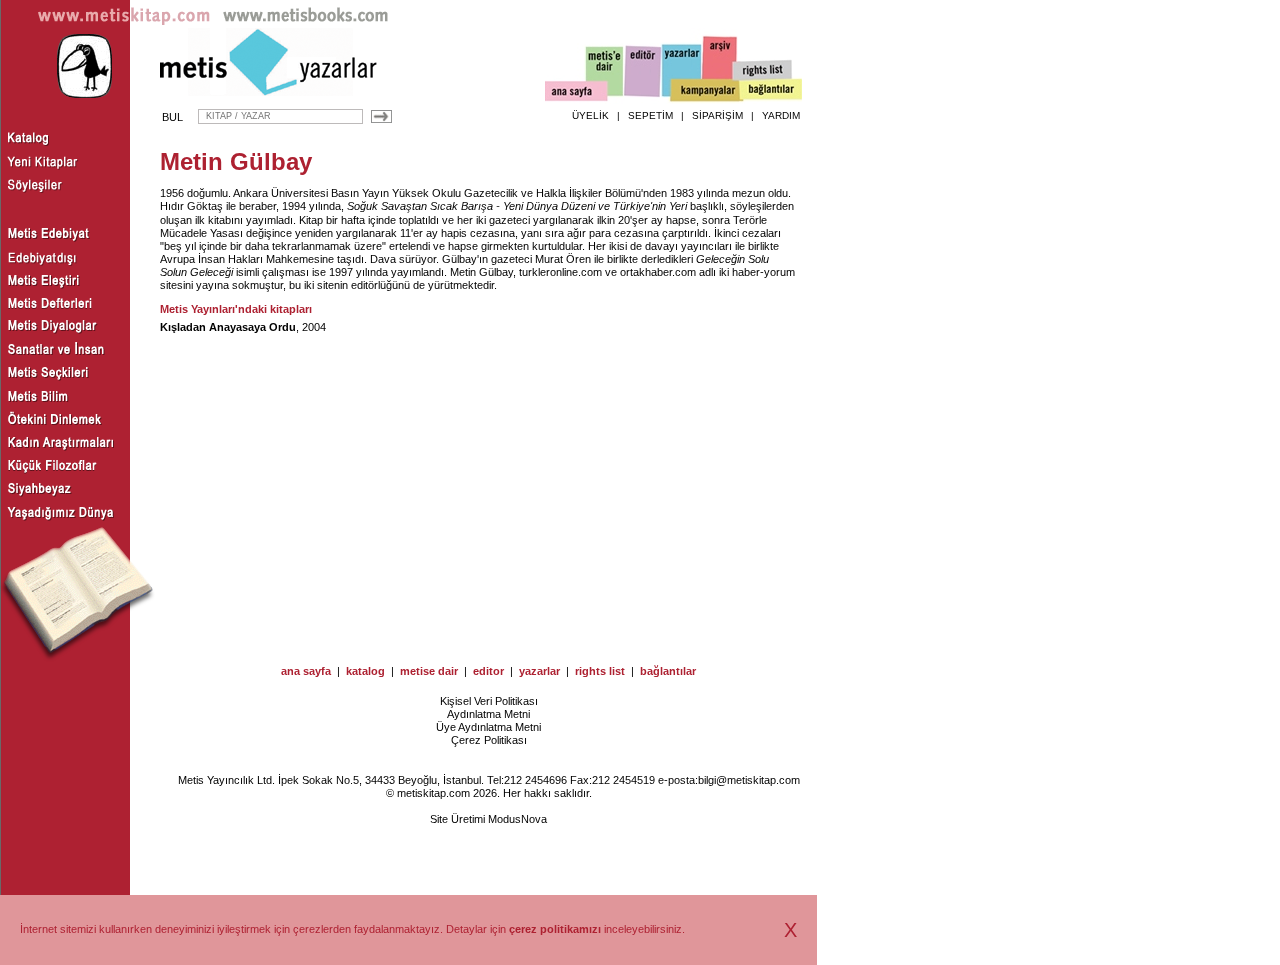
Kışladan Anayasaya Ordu (228, 327)
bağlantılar (668, 671)
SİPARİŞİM (717, 115)
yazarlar (539, 671)
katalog (365, 671)
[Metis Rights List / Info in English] (763, 71)
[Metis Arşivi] (720, 67)
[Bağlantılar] (771, 91)
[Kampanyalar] (706, 91)
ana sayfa (306, 671)
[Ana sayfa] (576, 93)
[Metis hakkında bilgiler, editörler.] (605, 72)
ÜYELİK (590, 115)
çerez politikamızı (555, 929)
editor (488, 671)
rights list (600, 671)
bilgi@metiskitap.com (749, 780)
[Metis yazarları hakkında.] (682, 71)
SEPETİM (650, 115)
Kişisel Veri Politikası (489, 701)
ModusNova (517, 819)
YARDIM (781, 115)
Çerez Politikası (489, 740)
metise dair (429, 671)
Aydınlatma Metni (488, 714)
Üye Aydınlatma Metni (488, 727)
